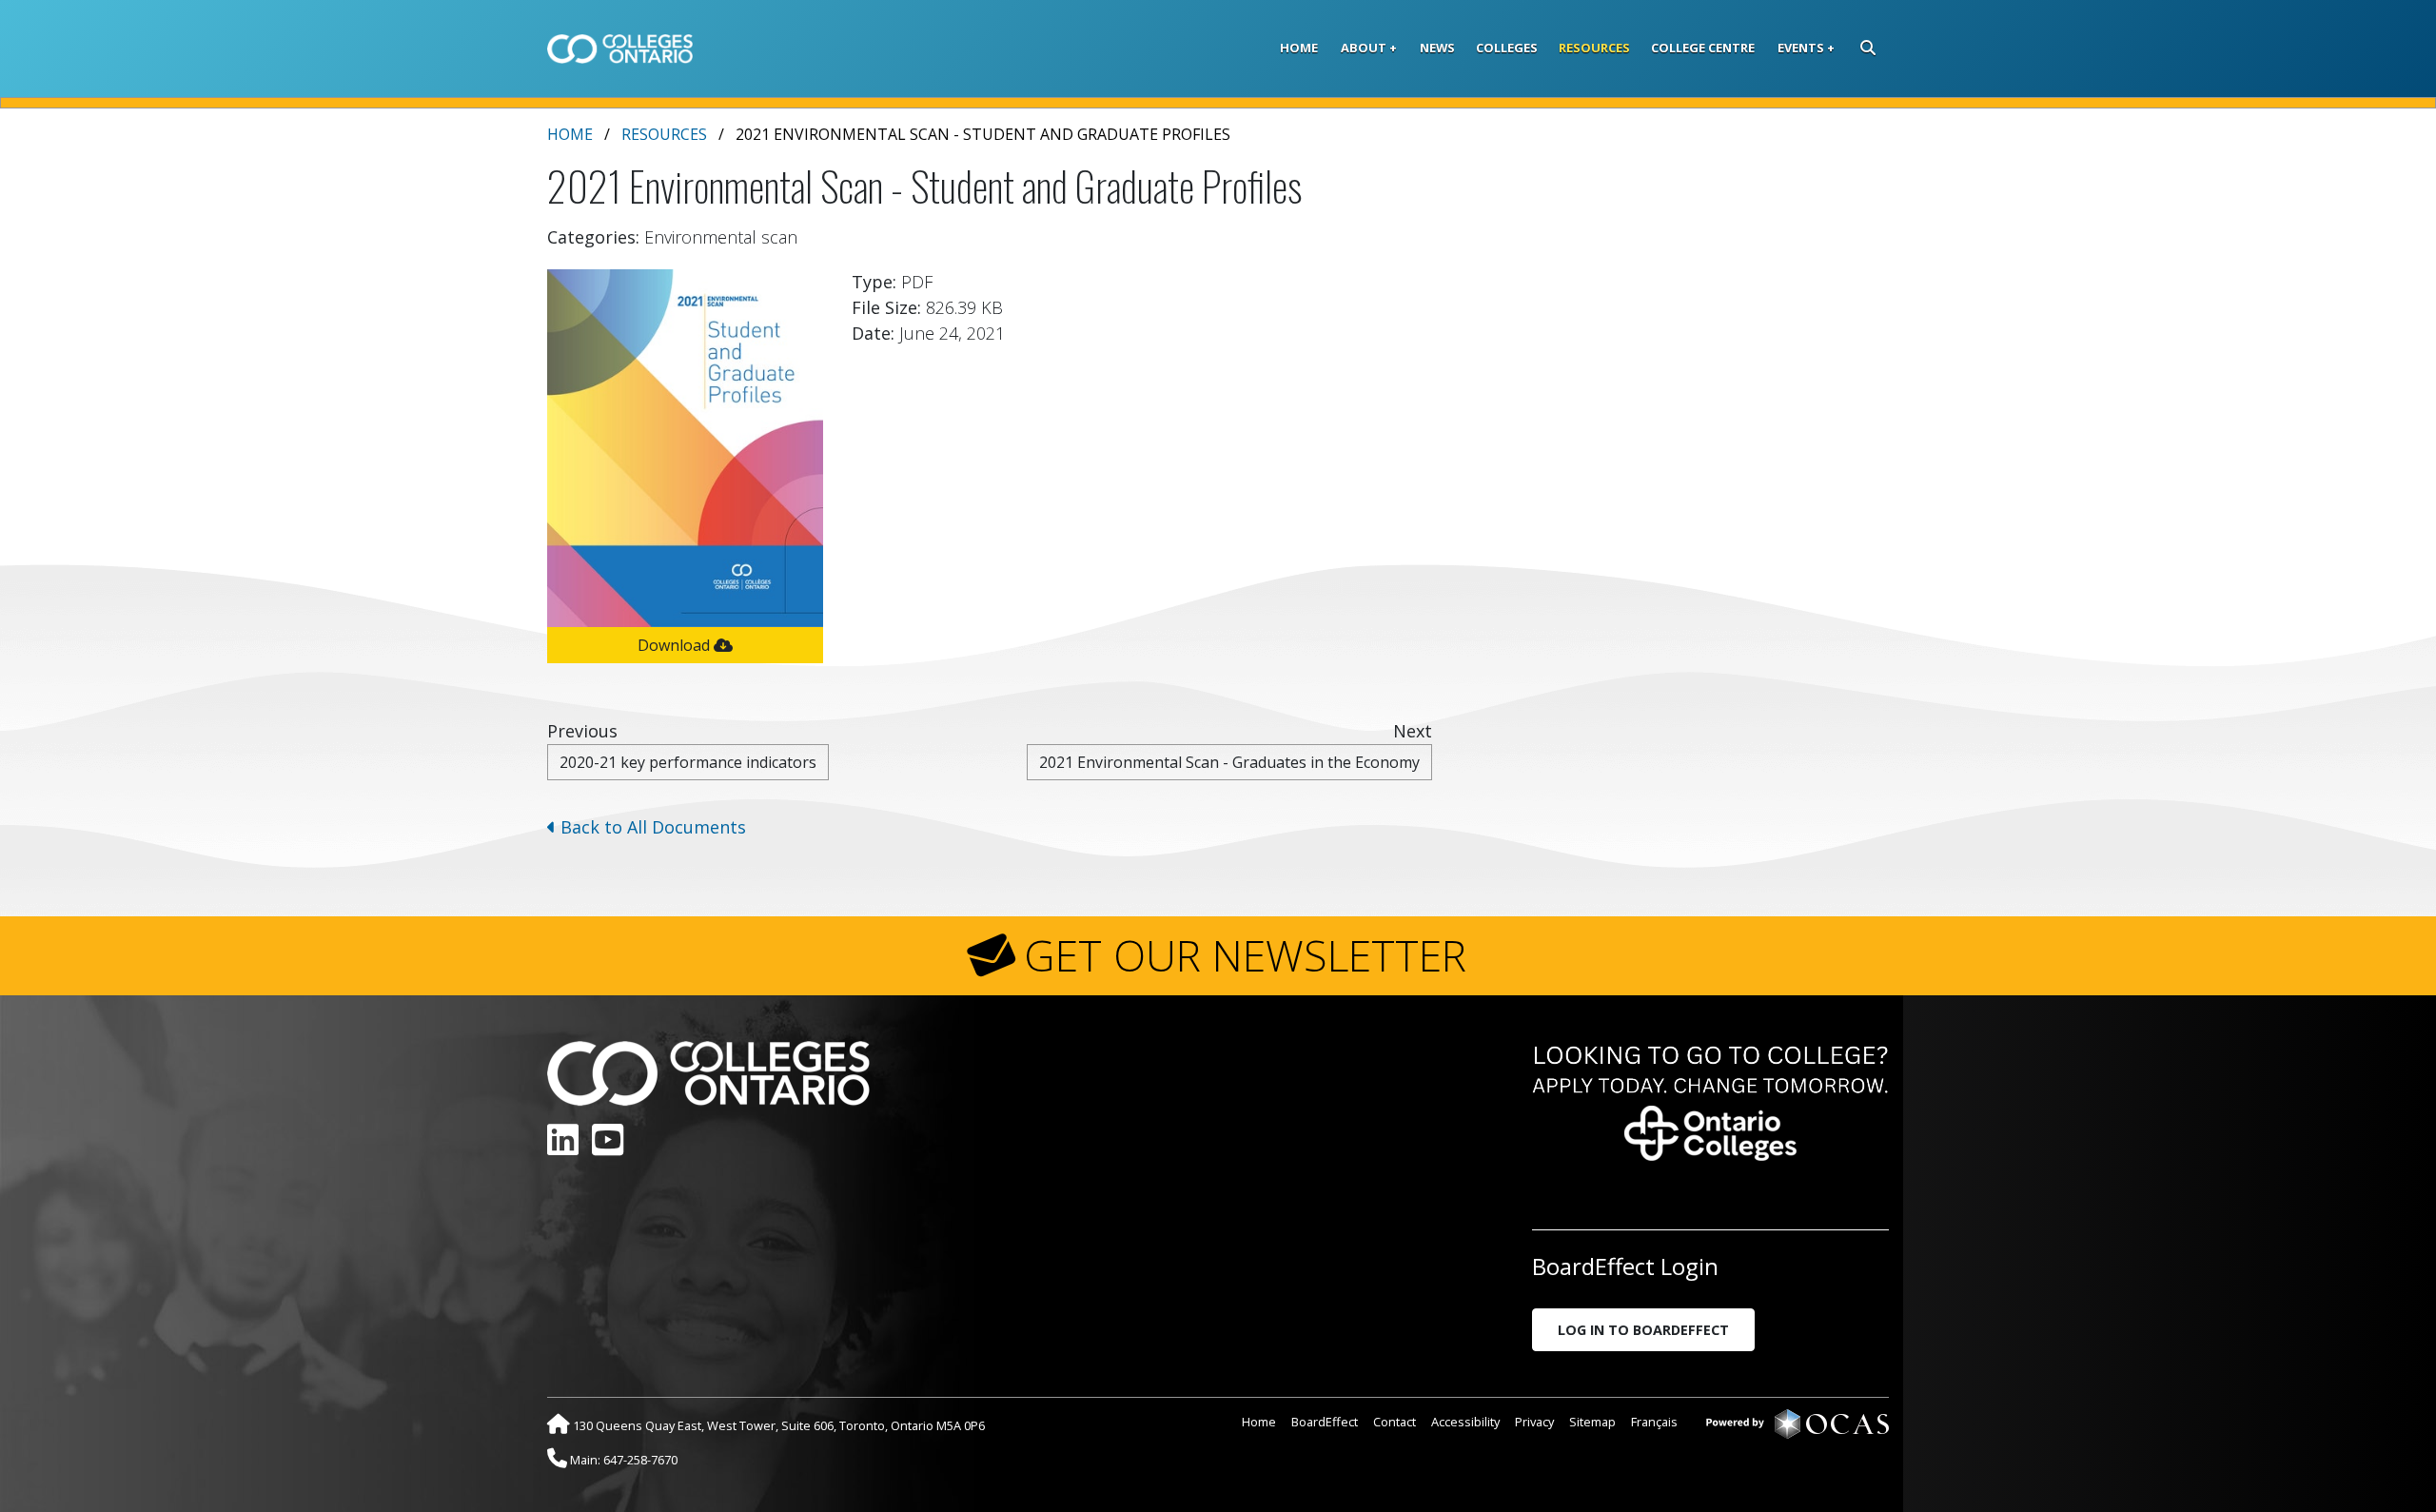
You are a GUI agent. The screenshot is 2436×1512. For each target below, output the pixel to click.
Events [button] (1801, 48)
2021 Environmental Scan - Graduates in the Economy (1229, 762)
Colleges (1507, 48)
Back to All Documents (651, 827)
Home (1299, 48)
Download (676, 645)
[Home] (620, 49)
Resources (1594, 48)
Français (1654, 1422)
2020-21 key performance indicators (688, 762)
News (1437, 48)
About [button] (1364, 48)
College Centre (1703, 48)
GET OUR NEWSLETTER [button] (1245, 955)
